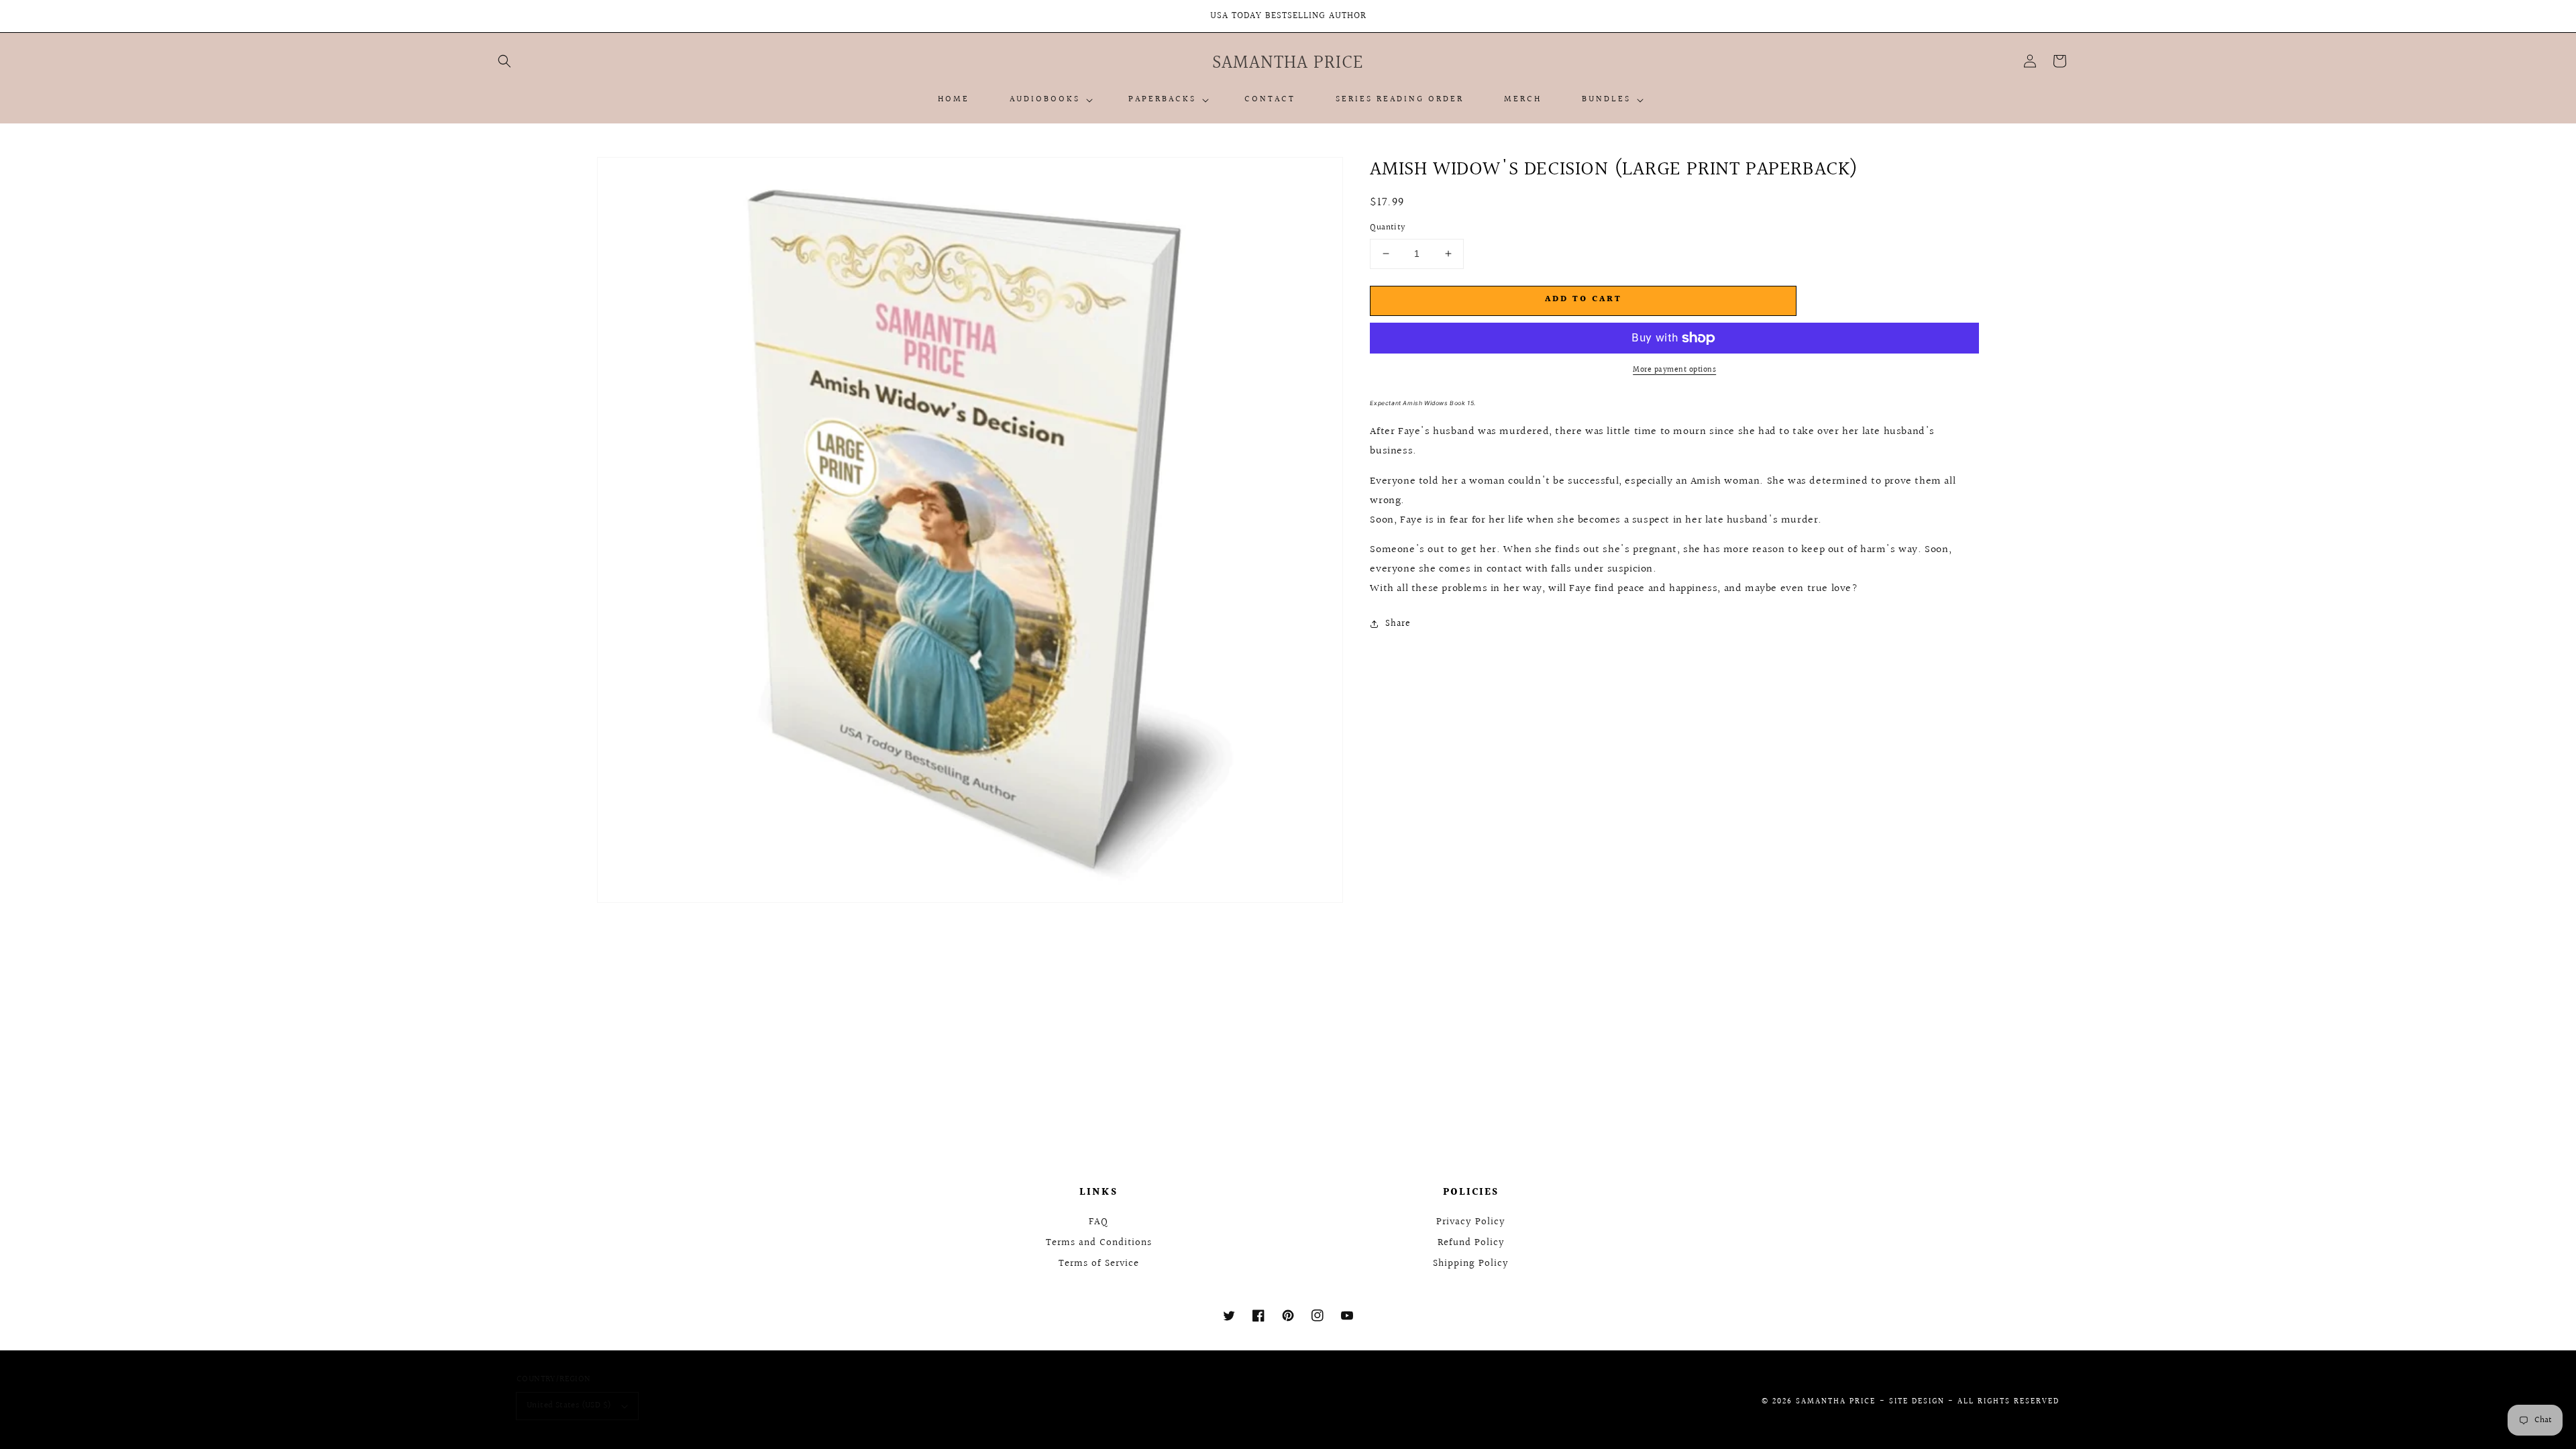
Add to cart (1584, 299)
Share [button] (1398, 624)
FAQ (1098, 1222)
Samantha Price (1836, 1402)
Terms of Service (1099, 1264)
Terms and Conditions (1099, 1243)
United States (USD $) (569, 1405)
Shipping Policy (1471, 1264)
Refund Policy (1471, 1243)
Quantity (1388, 228)
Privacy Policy (1471, 1222)
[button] (504, 61)
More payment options (1674, 370)
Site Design (1917, 1402)
